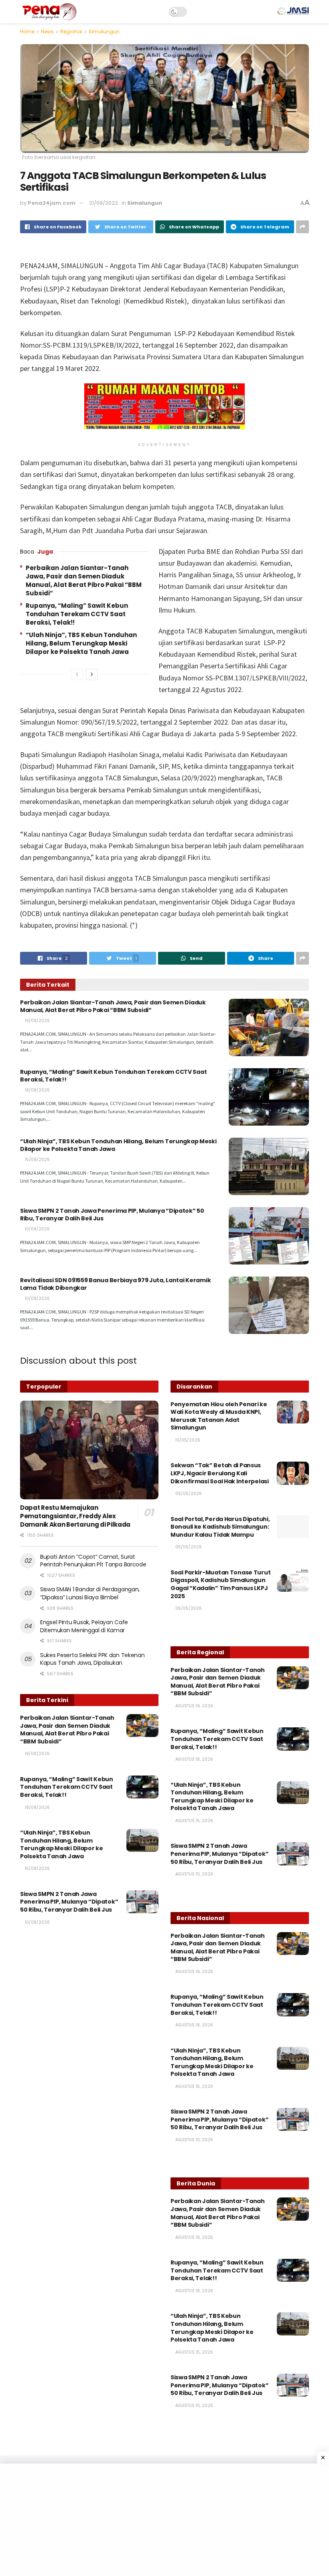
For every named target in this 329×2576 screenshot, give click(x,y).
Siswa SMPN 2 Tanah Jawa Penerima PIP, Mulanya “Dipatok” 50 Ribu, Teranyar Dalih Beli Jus (112, 1215)
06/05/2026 (188, 1494)
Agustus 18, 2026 (194, 1759)
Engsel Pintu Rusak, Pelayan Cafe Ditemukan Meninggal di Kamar (84, 1626)
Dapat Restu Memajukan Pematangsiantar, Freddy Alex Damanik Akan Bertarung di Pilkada (75, 1516)
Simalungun (104, 32)
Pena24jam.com (52, 203)
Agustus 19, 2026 (194, 1706)
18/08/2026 (37, 1090)
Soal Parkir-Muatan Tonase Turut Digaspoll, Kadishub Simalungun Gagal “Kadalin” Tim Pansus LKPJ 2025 (220, 1584)
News (47, 32)
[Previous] (77, 674)
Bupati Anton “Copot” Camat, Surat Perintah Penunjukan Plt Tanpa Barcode (93, 1561)
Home (27, 32)
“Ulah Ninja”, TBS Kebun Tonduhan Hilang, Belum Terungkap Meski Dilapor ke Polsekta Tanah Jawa (81, 643)
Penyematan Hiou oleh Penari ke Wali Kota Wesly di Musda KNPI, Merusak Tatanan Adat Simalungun (219, 1416)
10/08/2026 (37, 1229)
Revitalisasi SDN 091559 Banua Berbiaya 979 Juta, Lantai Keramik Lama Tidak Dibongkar (115, 1284)
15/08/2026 (37, 1160)
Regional (71, 32)
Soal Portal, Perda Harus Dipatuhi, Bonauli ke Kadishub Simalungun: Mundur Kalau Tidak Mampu (220, 1527)
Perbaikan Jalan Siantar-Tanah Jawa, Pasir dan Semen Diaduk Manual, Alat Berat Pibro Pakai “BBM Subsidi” (84, 580)
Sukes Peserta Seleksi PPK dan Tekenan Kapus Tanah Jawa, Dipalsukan (92, 1659)
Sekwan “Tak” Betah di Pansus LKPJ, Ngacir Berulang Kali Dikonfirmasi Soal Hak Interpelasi (220, 1473)
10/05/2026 (187, 1440)
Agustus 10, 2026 (194, 1874)
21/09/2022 (104, 203)
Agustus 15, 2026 (194, 1821)
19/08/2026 (37, 1021)
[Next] (92, 674)
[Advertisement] (164, 2520)
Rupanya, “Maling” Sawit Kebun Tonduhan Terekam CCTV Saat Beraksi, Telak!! (77, 614)
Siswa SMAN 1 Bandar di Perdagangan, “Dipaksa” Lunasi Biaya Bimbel (90, 1593)
